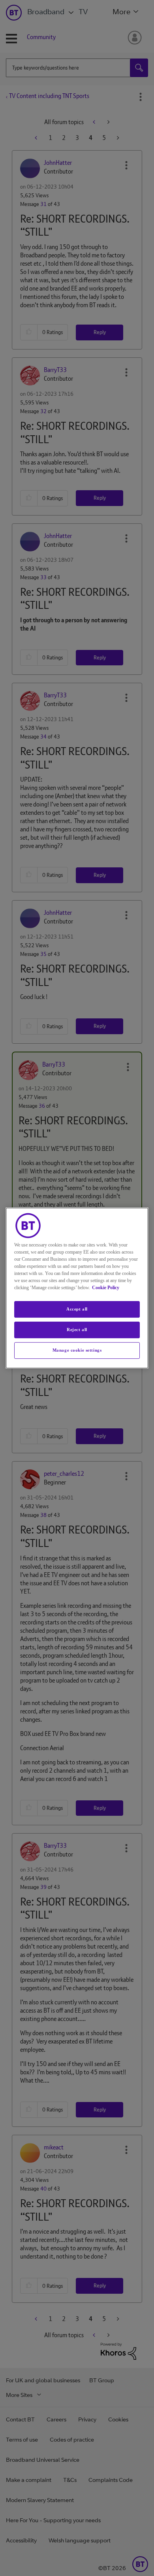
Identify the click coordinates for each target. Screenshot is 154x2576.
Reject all (77, 1330)
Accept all (77, 1309)
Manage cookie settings (77, 1350)
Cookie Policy (106, 1288)
